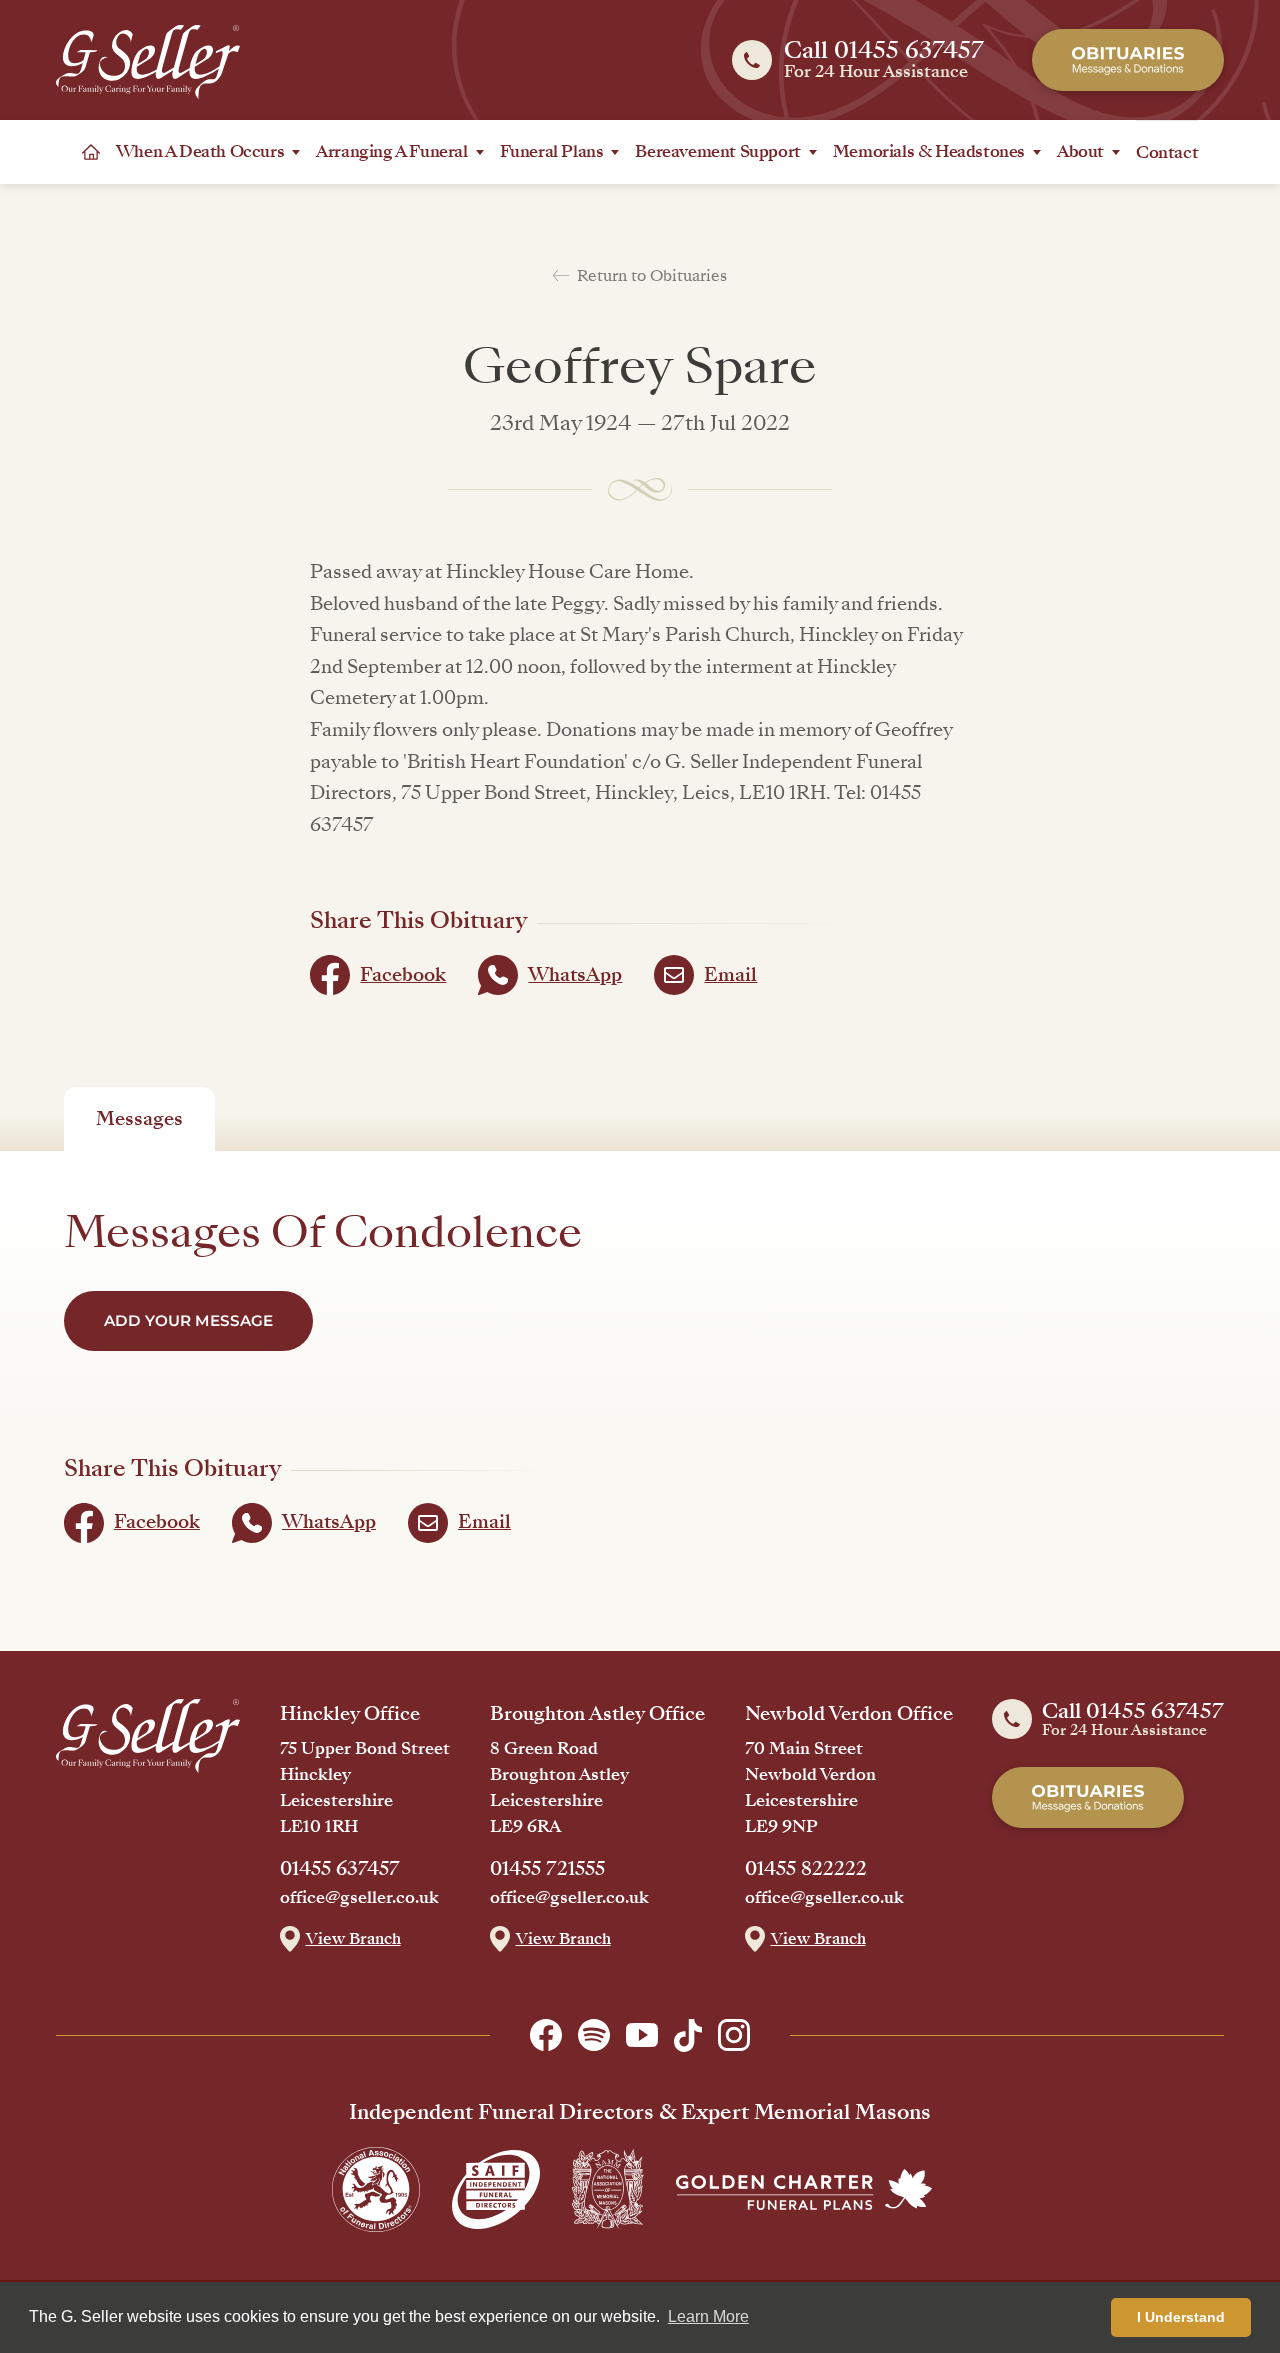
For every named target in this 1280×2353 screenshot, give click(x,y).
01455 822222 (806, 1869)
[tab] (139, 1119)
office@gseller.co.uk (359, 1898)
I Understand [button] (1181, 2317)
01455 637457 (340, 1869)
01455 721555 (547, 1869)
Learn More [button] (708, 2316)
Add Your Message (188, 1320)
